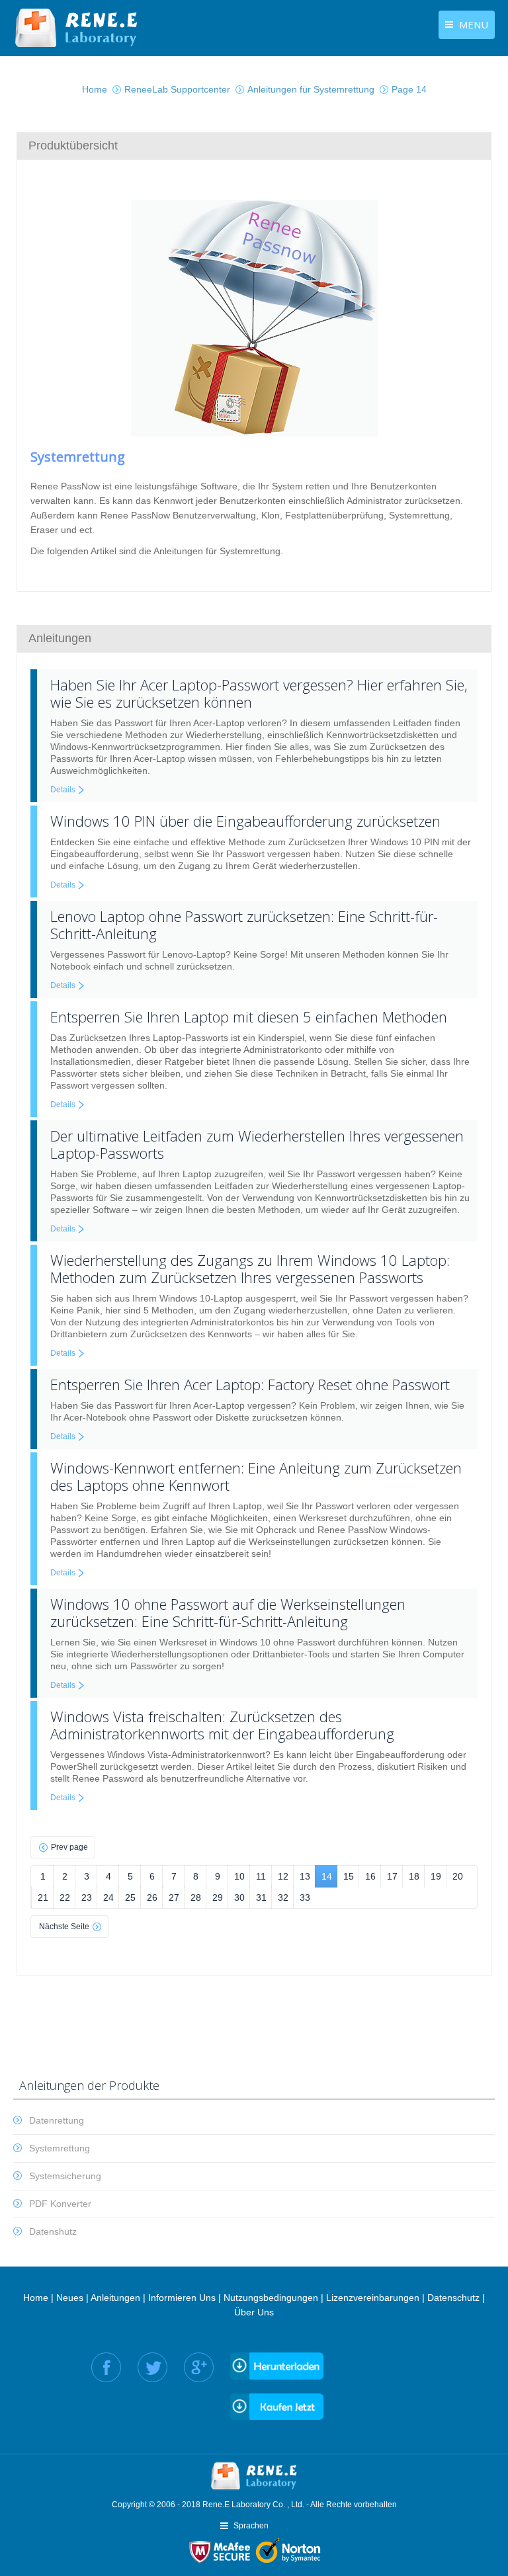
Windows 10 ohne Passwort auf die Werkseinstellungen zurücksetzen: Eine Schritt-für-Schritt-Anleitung (228, 1612)
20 (458, 1876)
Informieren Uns (182, 2298)
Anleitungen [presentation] (60, 638)
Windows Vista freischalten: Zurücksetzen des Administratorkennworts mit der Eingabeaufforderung (222, 1725)
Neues (70, 2298)
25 (130, 1897)
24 (108, 1897)
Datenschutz (453, 2298)
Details (63, 790)
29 (218, 1897)
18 (414, 1876)
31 (261, 1897)
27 (174, 1897)
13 (305, 1876)
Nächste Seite (64, 1927)
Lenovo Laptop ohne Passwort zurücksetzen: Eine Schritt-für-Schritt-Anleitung (244, 925)
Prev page (69, 1847)
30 (239, 1897)
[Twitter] (152, 2367)
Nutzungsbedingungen (271, 2298)
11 (261, 1876)
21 (43, 1897)
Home (36, 2298)
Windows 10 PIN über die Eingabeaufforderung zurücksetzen (245, 821)
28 (196, 1897)
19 (436, 1876)
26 (152, 1897)
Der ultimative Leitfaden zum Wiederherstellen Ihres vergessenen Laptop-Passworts (257, 1144)
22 (65, 1897)
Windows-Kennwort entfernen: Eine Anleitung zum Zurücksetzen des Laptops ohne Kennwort (256, 1476)
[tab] (254, 145)
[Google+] (199, 2367)
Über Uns (254, 2312)
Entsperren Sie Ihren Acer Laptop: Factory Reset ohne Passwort (250, 1384)
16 (370, 1876)
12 (283, 1876)
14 (327, 1876)
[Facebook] (106, 2367)
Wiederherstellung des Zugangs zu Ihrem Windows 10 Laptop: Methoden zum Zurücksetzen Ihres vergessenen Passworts (250, 1268)
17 (392, 1876)
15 (349, 1876)
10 (239, 1876)
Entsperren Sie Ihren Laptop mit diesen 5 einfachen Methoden (249, 1017)
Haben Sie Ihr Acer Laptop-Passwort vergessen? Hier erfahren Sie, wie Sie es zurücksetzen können (259, 693)
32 (283, 1897)
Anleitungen (115, 2298)
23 (87, 1897)
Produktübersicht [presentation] (73, 145)
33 (305, 1897)
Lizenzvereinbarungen (373, 2298)
